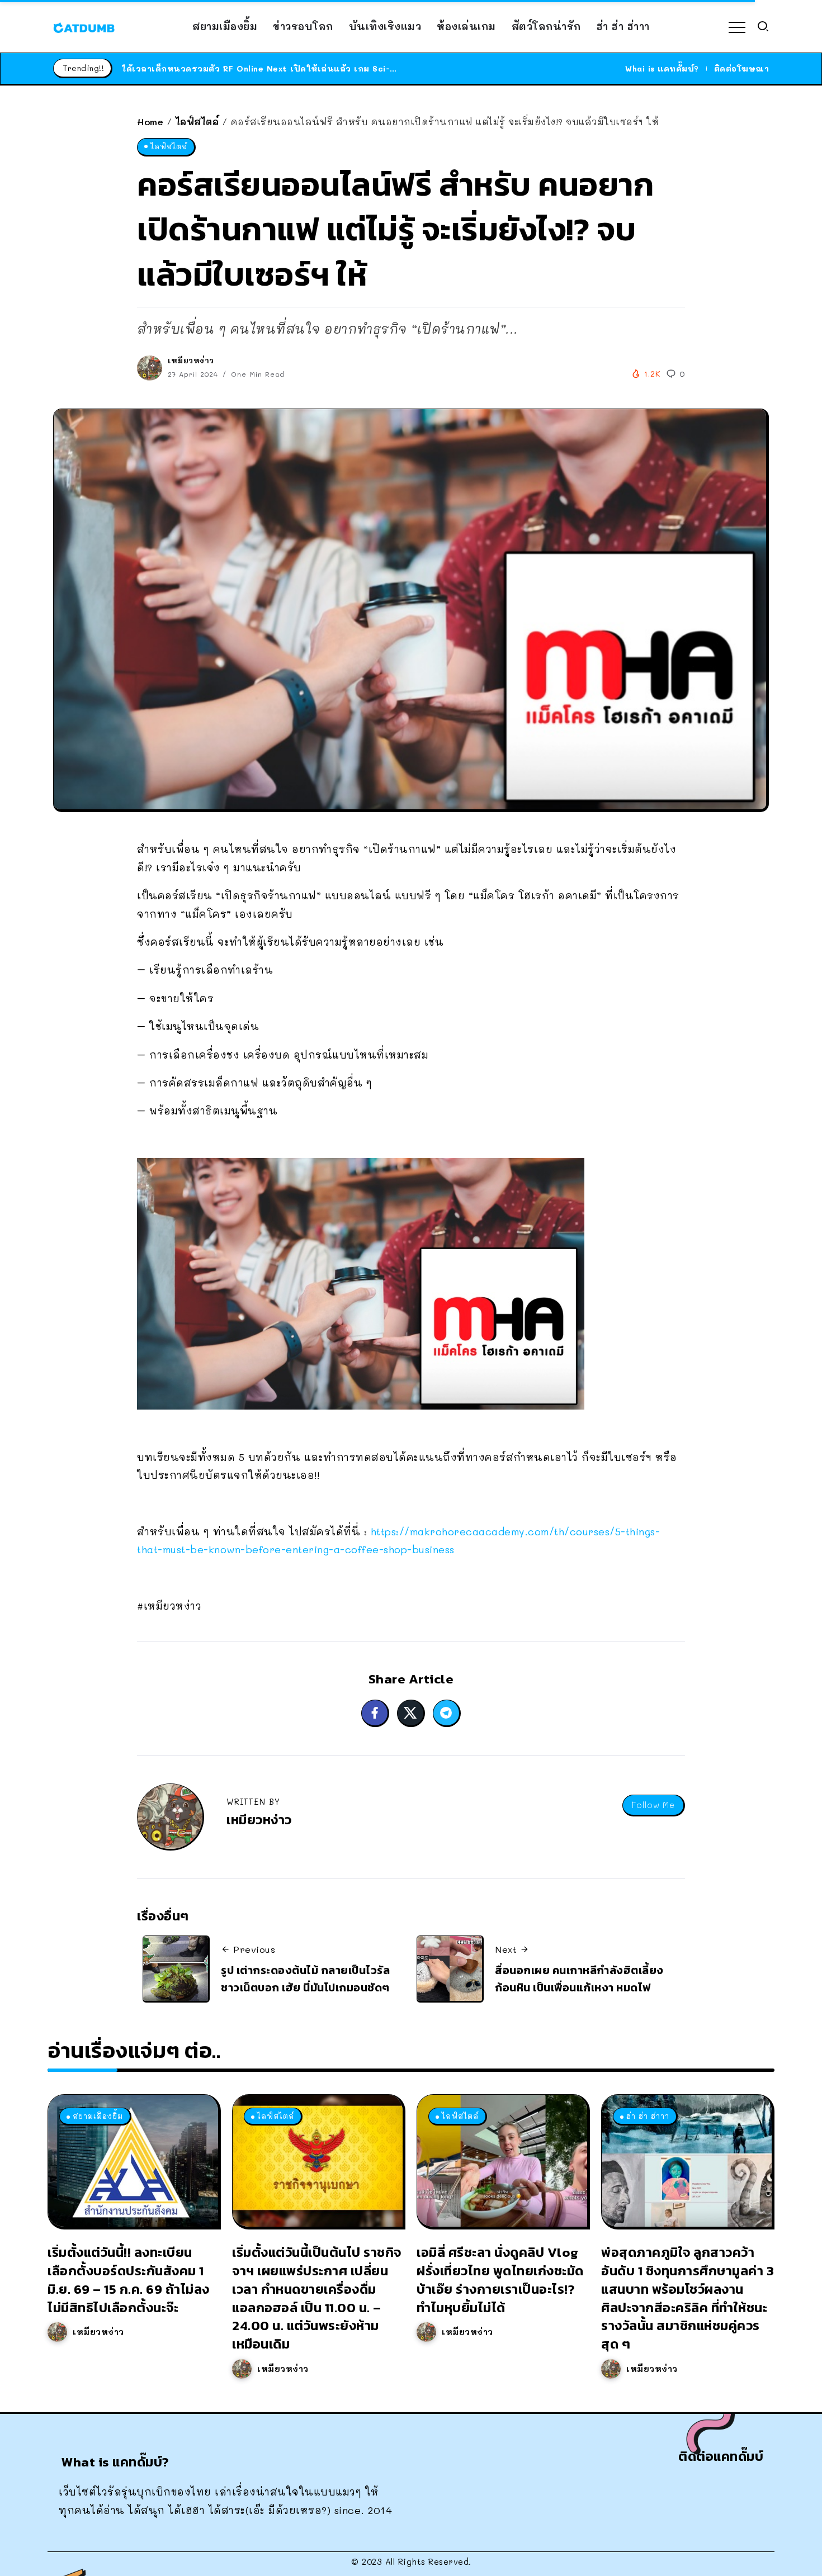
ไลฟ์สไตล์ (197, 122)
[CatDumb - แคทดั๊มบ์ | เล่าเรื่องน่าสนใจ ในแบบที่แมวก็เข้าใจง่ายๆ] (84, 26)
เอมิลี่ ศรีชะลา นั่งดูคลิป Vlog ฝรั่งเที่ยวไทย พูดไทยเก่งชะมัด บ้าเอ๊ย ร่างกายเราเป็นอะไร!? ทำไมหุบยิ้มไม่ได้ (500, 2280)
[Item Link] (133, 2161)
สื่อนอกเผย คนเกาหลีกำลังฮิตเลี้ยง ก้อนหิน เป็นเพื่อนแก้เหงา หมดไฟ (579, 1979)
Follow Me (653, 1805)
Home (150, 122)
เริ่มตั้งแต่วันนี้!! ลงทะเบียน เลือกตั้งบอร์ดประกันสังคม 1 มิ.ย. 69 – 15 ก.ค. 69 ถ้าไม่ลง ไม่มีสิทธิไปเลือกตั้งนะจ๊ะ (129, 2280)
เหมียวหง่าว (191, 360)
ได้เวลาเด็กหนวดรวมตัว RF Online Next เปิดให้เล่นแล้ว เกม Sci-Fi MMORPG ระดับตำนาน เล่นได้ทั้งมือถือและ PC (356, 68)
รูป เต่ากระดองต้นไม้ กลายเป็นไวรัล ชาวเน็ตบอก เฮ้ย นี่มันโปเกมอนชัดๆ (305, 1979)
